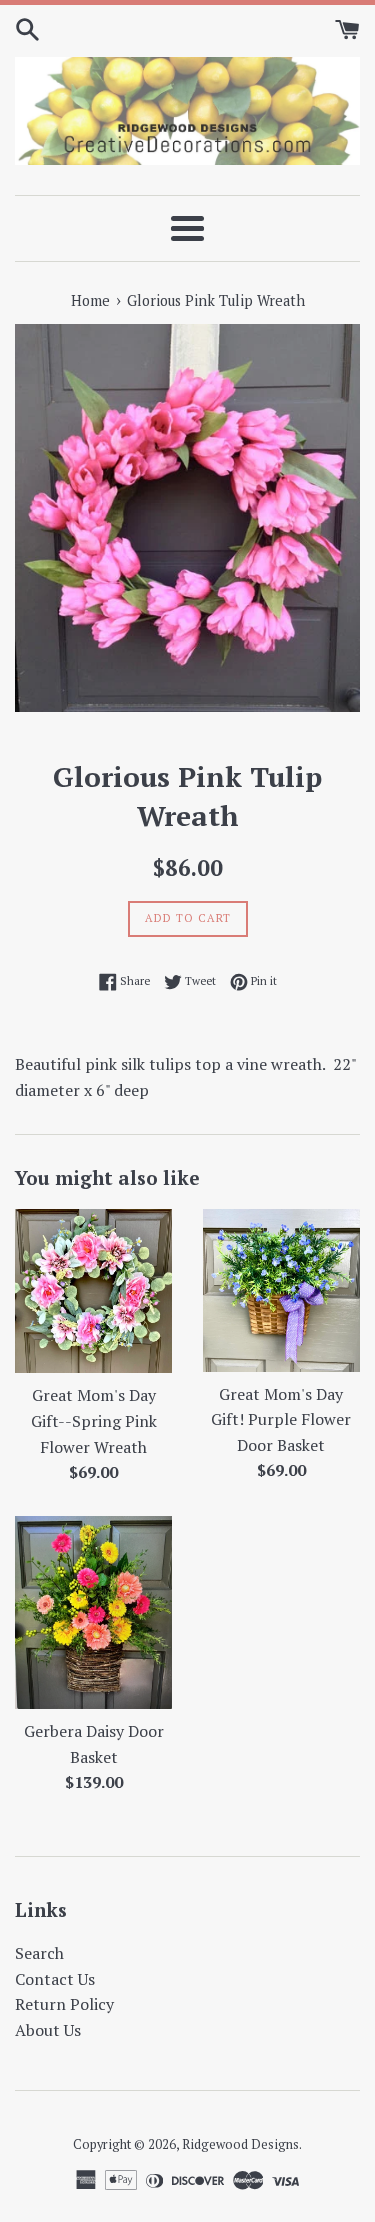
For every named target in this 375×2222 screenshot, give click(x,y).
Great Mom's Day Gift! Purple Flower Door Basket (281, 1419)
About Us (48, 2030)
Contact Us (55, 1979)
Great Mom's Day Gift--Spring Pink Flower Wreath (94, 1420)
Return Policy (64, 2004)
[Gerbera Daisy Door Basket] (94, 1612)
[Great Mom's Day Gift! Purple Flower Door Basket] (282, 1290)
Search (39, 1953)
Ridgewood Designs (240, 2144)
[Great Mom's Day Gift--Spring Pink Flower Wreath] (94, 1291)
